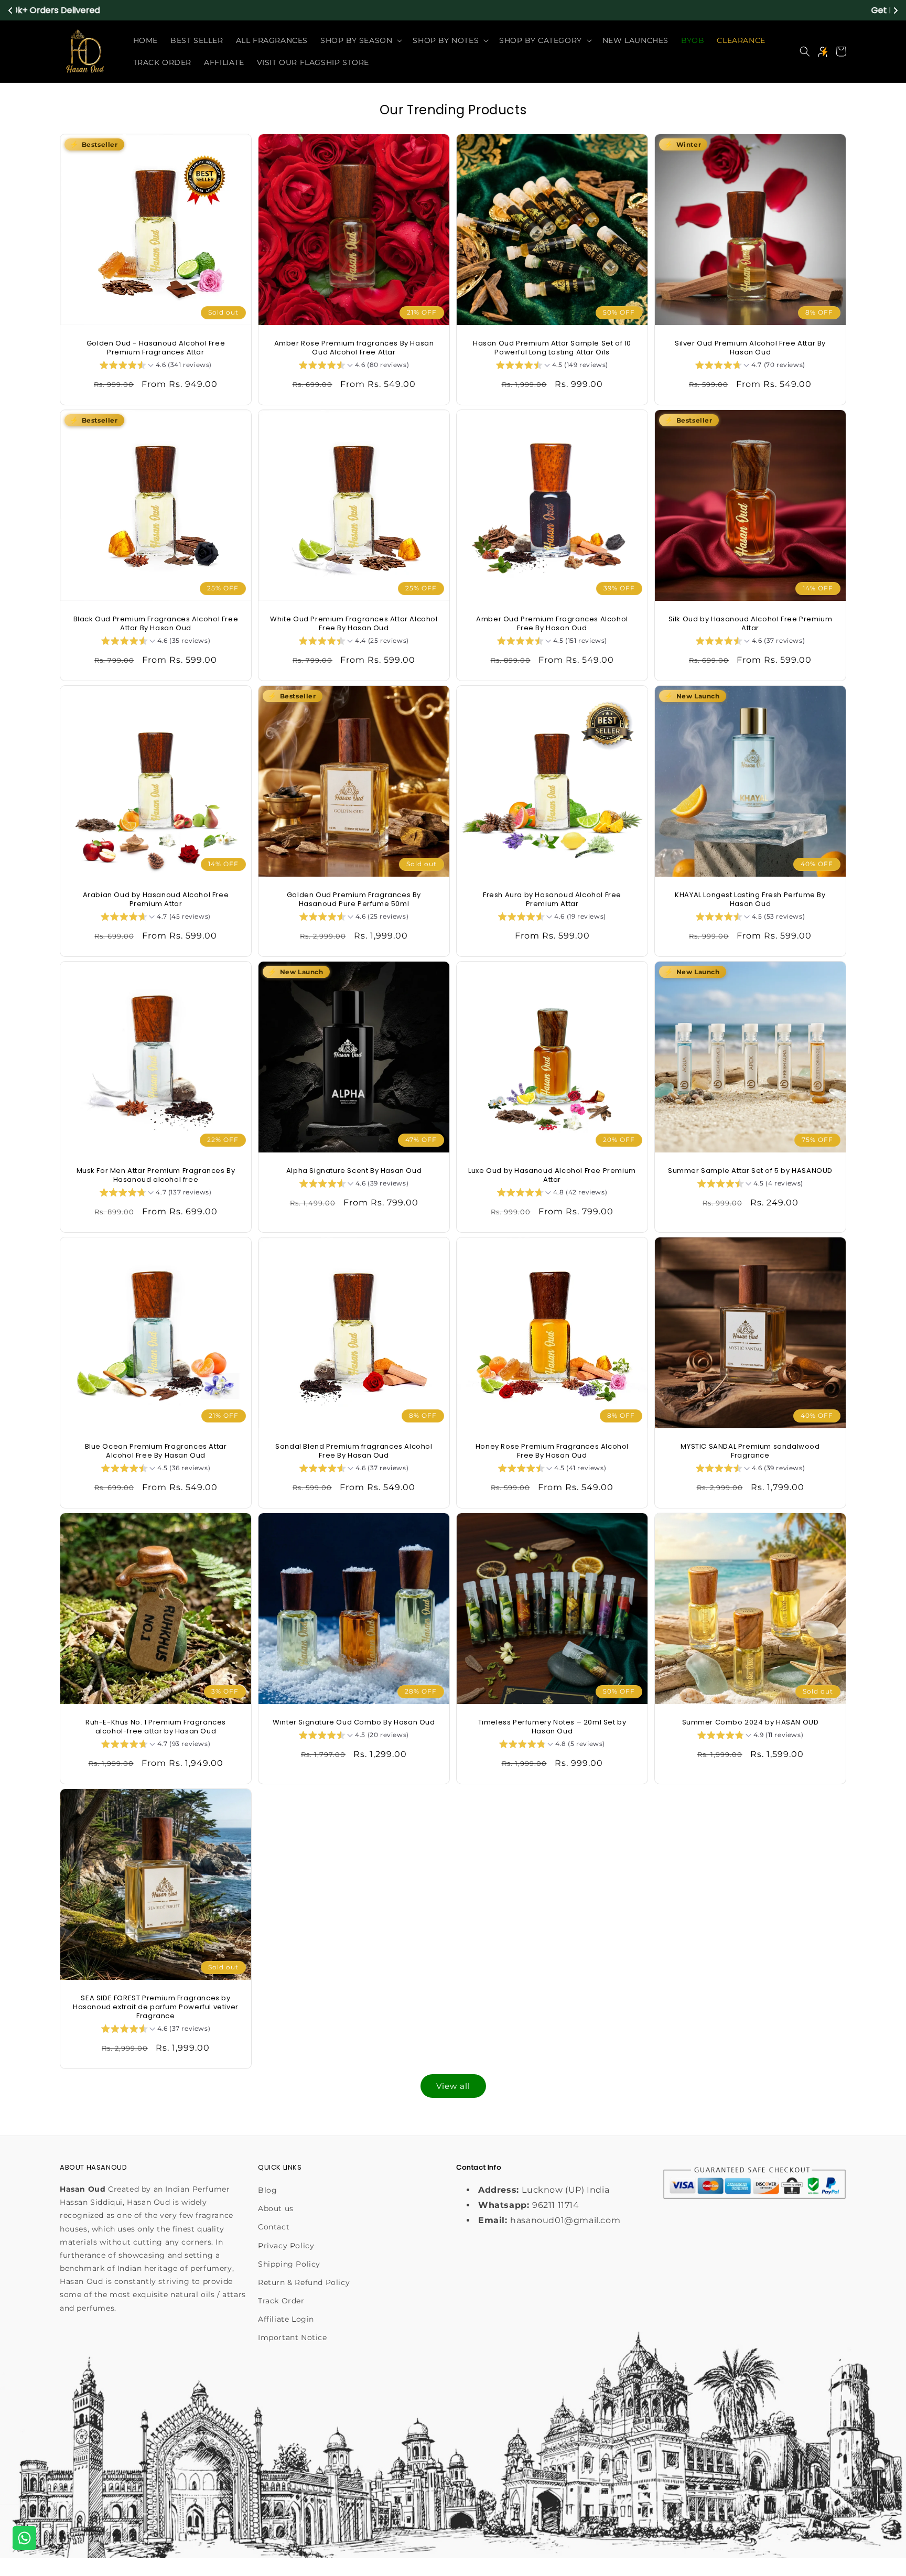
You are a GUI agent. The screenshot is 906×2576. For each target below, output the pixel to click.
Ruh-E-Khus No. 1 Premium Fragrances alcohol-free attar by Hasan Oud (156, 1727)
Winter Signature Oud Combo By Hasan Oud (354, 1723)
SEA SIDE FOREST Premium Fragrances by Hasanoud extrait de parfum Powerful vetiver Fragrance (156, 2007)
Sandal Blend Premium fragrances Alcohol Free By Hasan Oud (354, 1451)
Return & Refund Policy (304, 2282)
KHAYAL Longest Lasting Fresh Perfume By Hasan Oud (750, 900)
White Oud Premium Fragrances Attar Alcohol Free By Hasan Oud (354, 624)
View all (453, 2086)
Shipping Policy (289, 2264)
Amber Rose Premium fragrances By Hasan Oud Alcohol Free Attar (354, 348)
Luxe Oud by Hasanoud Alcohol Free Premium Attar (552, 1176)
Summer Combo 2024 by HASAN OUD (751, 1723)
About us (276, 2208)
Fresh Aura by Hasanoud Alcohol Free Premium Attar (552, 900)
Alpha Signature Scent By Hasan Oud (354, 1171)
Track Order (281, 2301)
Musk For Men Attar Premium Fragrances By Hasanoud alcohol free (156, 1176)
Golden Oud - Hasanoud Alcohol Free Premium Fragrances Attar (156, 348)
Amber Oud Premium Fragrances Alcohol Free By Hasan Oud (552, 624)
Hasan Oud (103, 2534)
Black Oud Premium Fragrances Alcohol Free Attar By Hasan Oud (156, 624)
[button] (360, 40)
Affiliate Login (286, 2319)
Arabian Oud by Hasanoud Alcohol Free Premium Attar (156, 900)
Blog (267, 2190)
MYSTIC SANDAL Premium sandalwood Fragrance (750, 1451)
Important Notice (293, 2337)
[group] (156, 367)
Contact (274, 2227)
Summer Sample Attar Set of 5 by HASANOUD (750, 1171)
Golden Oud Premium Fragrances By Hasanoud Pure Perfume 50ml (354, 900)
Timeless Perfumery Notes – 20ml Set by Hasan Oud (552, 1727)
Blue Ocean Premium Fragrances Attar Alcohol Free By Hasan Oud (156, 1451)
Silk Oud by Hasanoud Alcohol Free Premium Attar (751, 624)
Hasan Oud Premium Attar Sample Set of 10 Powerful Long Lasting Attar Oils (552, 348)
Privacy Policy (286, 2246)
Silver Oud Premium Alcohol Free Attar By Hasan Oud (750, 348)
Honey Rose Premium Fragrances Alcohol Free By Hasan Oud (552, 1451)
